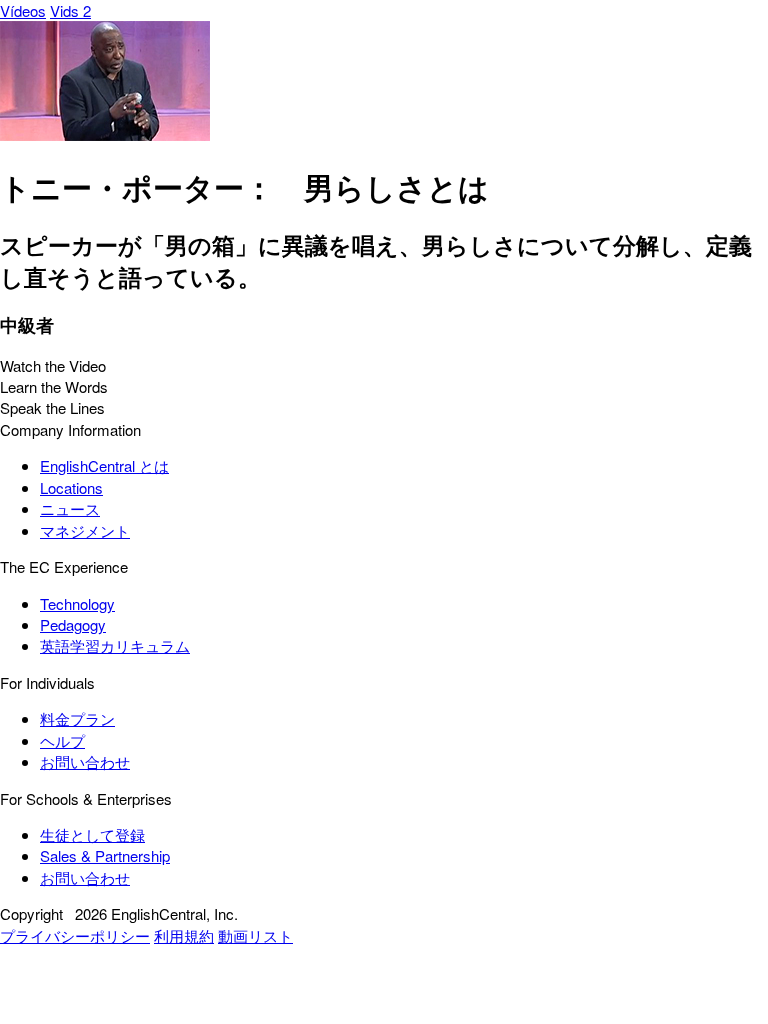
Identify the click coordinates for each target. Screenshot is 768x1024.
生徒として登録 (92, 834)
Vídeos (23, 10)
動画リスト (255, 935)
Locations (71, 487)
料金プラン (77, 718)
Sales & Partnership (105, 855)
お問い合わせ (85, 761)
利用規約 (184, 935)
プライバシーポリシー (75, 935)
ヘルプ (62, 740)
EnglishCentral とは (104, 465)
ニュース (70, 508)
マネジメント (85, 530)
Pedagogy (73, 624)
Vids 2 (70, 10)
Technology (77, 603)
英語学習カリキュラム (115, 645)
